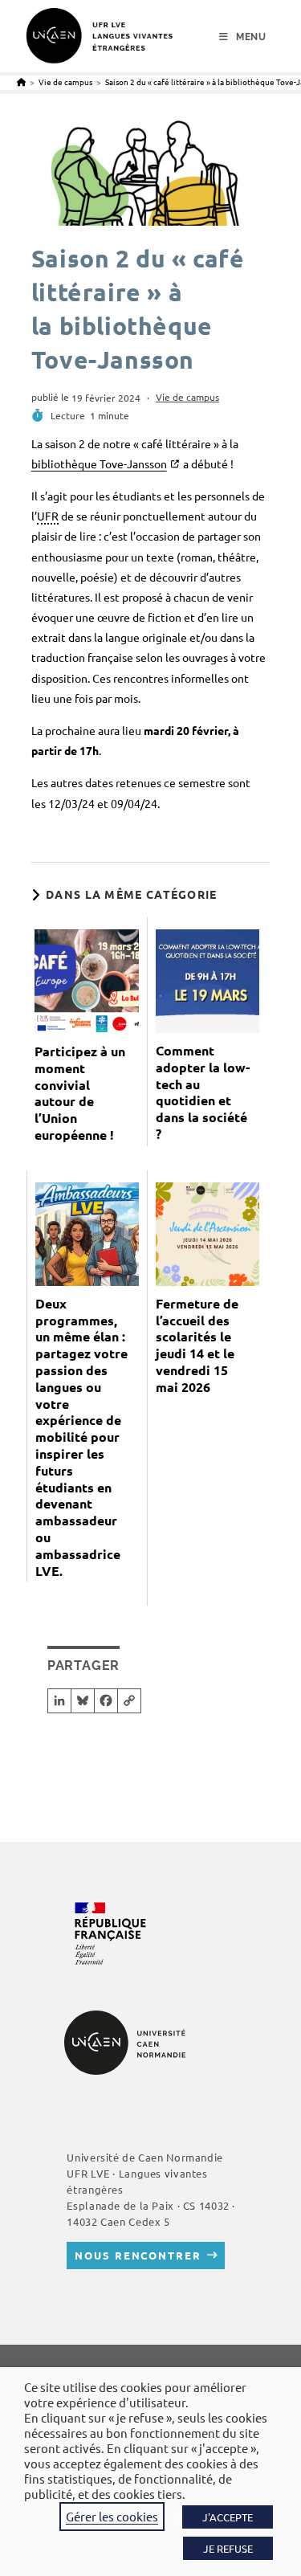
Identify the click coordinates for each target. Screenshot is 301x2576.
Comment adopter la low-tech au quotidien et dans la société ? (203, 1092)
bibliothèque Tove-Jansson (99, 463)
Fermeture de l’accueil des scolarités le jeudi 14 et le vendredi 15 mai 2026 (197, 1345)
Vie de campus (187, 397)
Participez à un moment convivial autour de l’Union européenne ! (80, 1093)
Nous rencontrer (138, 2255)
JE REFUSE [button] (228, 2548)
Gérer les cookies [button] (112, 2516)
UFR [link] (48, 516)
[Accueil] (21, 82)
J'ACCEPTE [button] (228, 2517)
